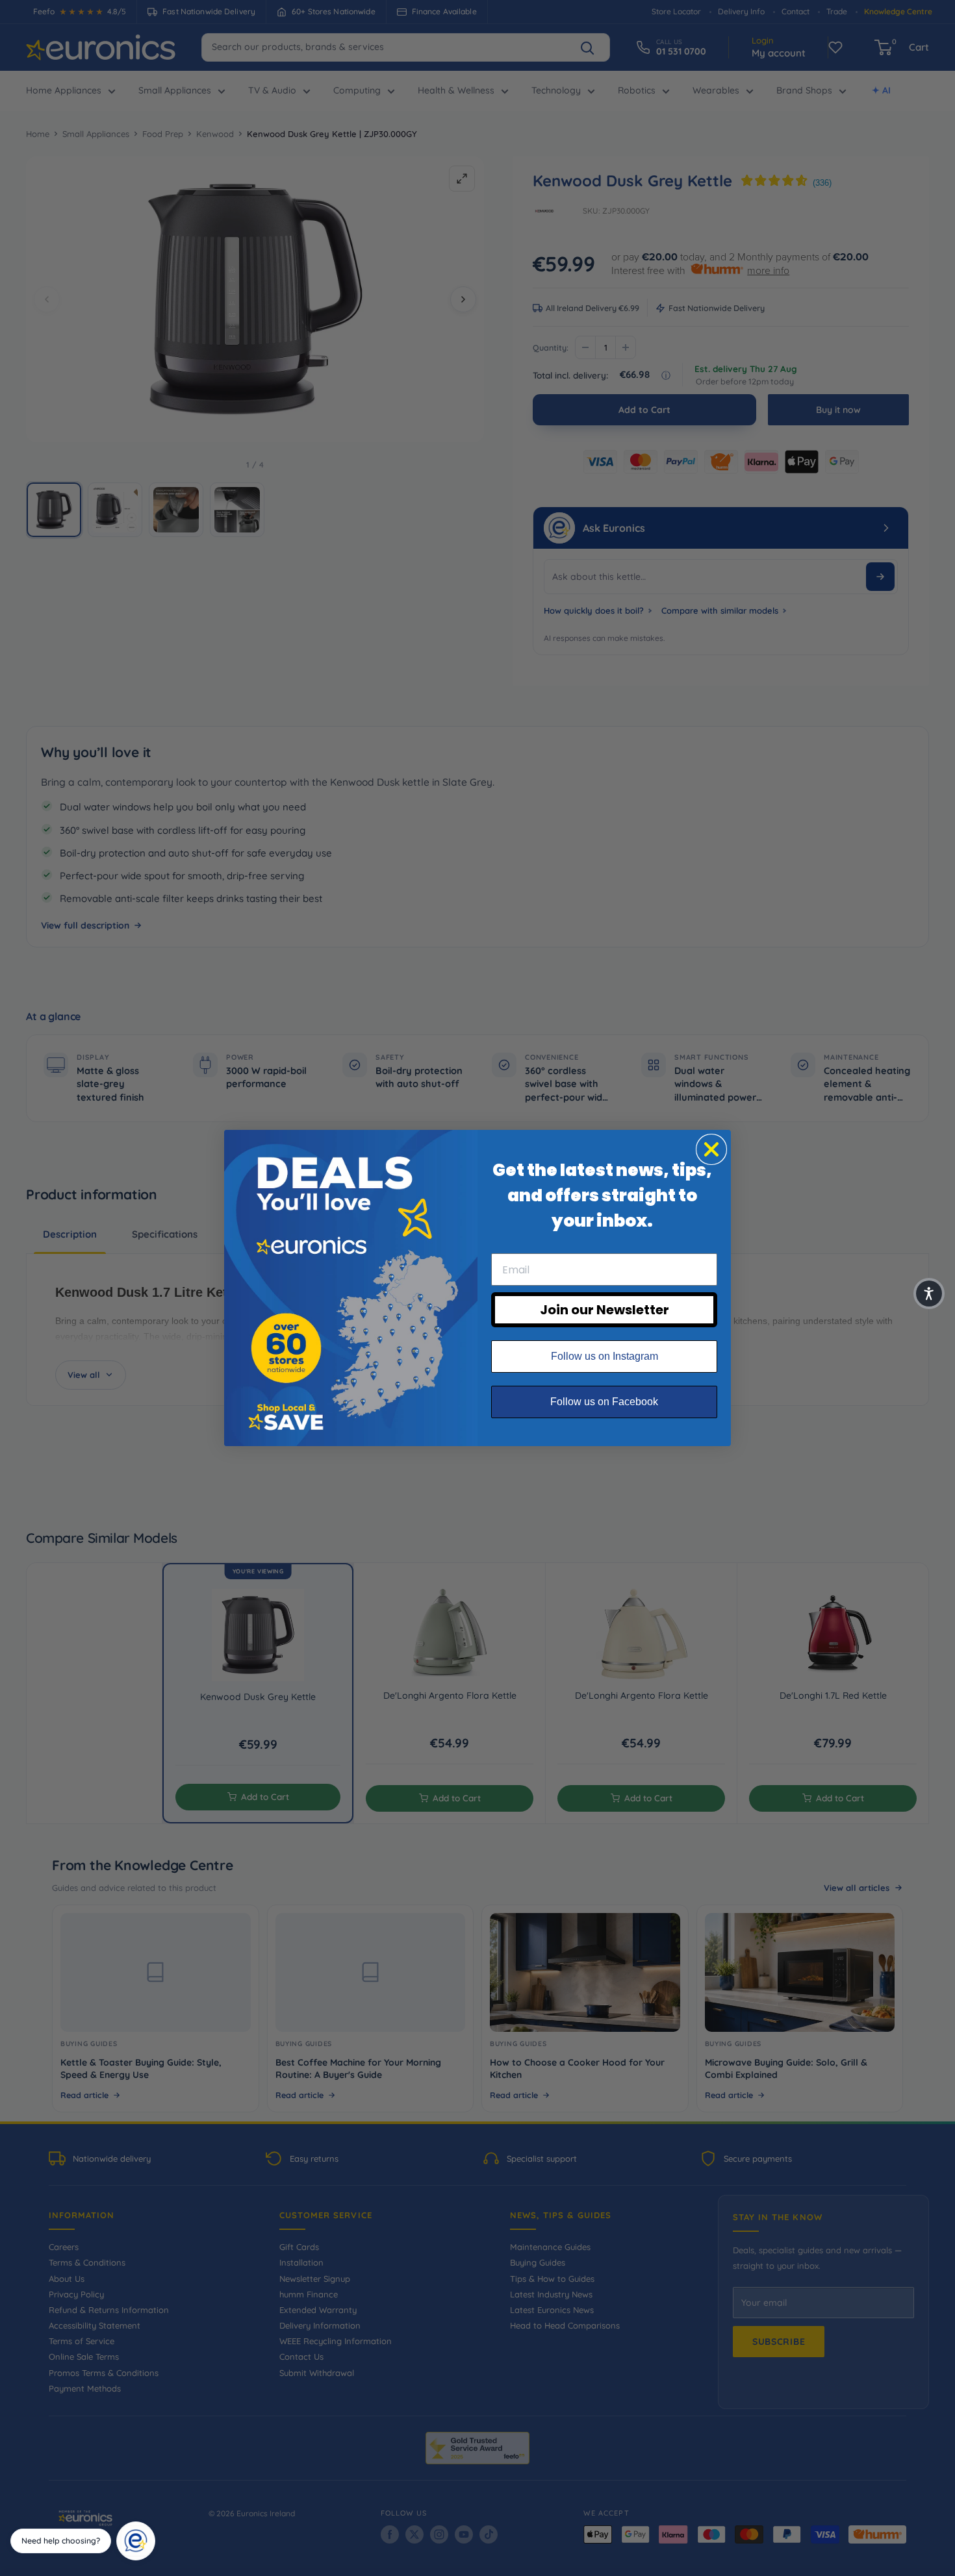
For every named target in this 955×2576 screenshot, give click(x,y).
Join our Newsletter (605, 1310)
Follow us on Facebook (604, 1402)
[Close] (151, 2526)
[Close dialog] (711, 1149)
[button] (929, 1294)
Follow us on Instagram (605, 1356)
